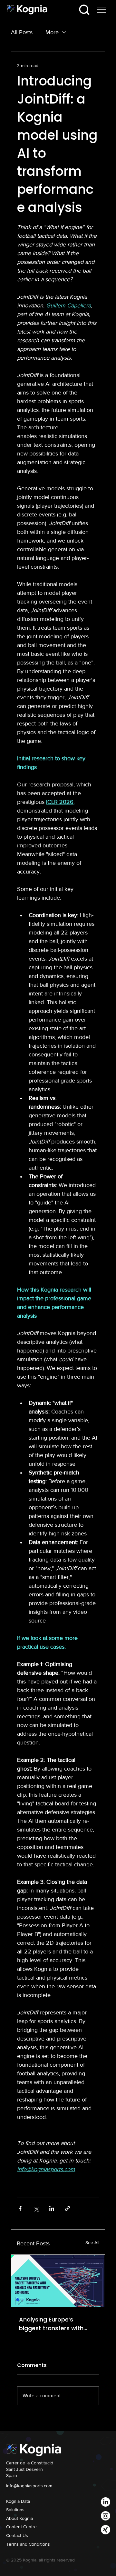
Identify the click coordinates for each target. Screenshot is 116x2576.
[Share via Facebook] (20, 2208)
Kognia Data (18, 2501)
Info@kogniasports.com (29, 2486)
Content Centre (21, 2527)
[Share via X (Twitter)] (36, 2208)
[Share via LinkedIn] (52, 2208)
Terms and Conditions (28, 2544)
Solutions (15, 2510)
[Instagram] (106, 2516)
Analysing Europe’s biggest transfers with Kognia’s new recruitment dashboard (56, 2324)
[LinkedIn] (106, 2502)
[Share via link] (68, 2208)
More (52, 32)
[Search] (84, 10)
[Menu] (101, 10)
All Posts (22, 32)
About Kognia (19, 2518)
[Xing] (106, 2530)
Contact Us (17, 2535)
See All (92, 2242)
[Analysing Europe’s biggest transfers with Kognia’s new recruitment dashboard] (58, 2281)
